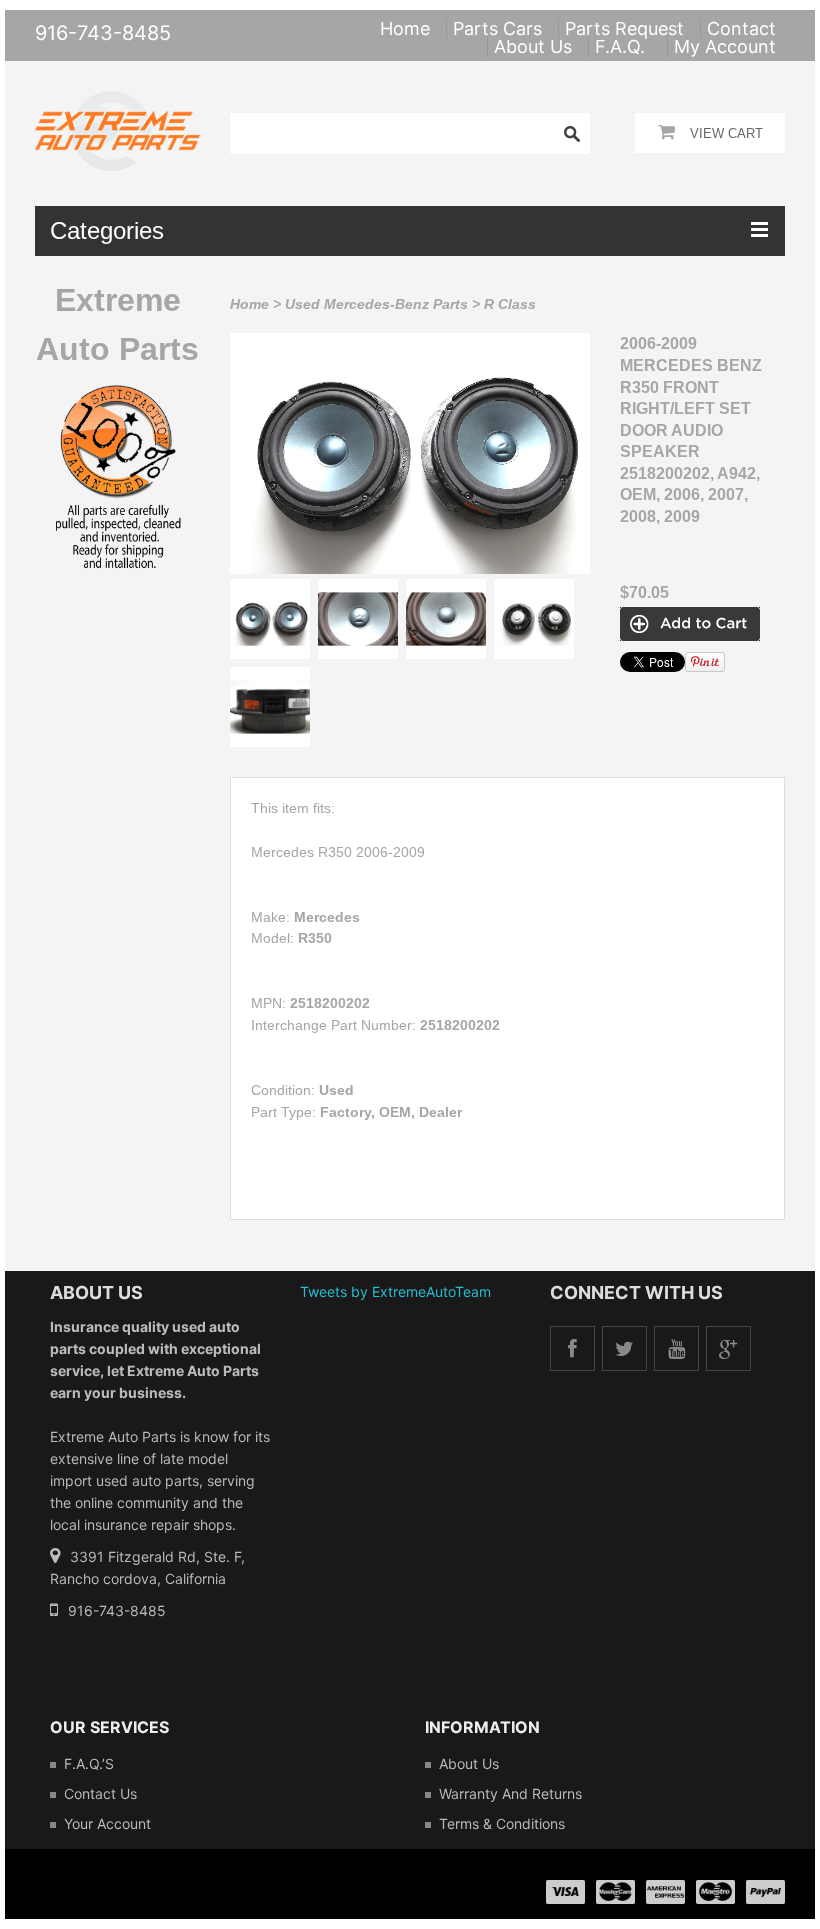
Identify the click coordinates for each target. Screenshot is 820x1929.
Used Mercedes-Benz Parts (376, 304)
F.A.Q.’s (89, 1763)
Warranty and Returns (510, 1793)
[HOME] (117, 104)
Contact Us (100, 1793)
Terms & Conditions (502, 1823)
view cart (726, 133)
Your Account (107, 1823)
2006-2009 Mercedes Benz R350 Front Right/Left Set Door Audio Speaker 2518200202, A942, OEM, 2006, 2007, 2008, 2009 (691, 430)
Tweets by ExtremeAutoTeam (395, 1291)
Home (249, 304)
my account (725, 46)
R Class (510, 304)
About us (469, 1763)
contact (741, 28)
